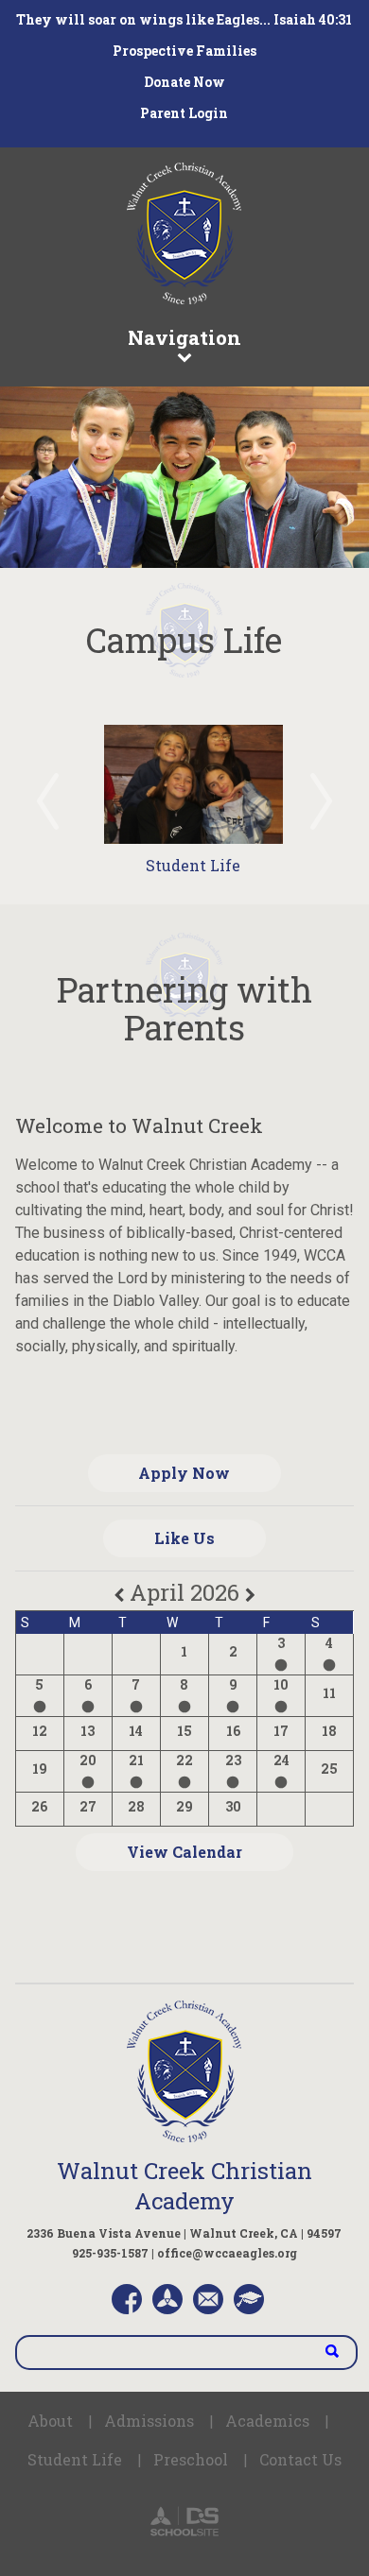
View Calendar (184, 1852)
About (50, 2421)
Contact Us (300, 2459)
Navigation (184, 337)
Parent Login (184, 113)
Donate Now (184, 82)
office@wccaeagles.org (227, 2253)
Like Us (184, 1538)
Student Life (193, 865)
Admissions (149, 2421)
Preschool (191, 2459)
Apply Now (184, 1473)
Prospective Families (184, 51)
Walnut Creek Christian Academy (184, 2186)
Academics (267, 2421)
